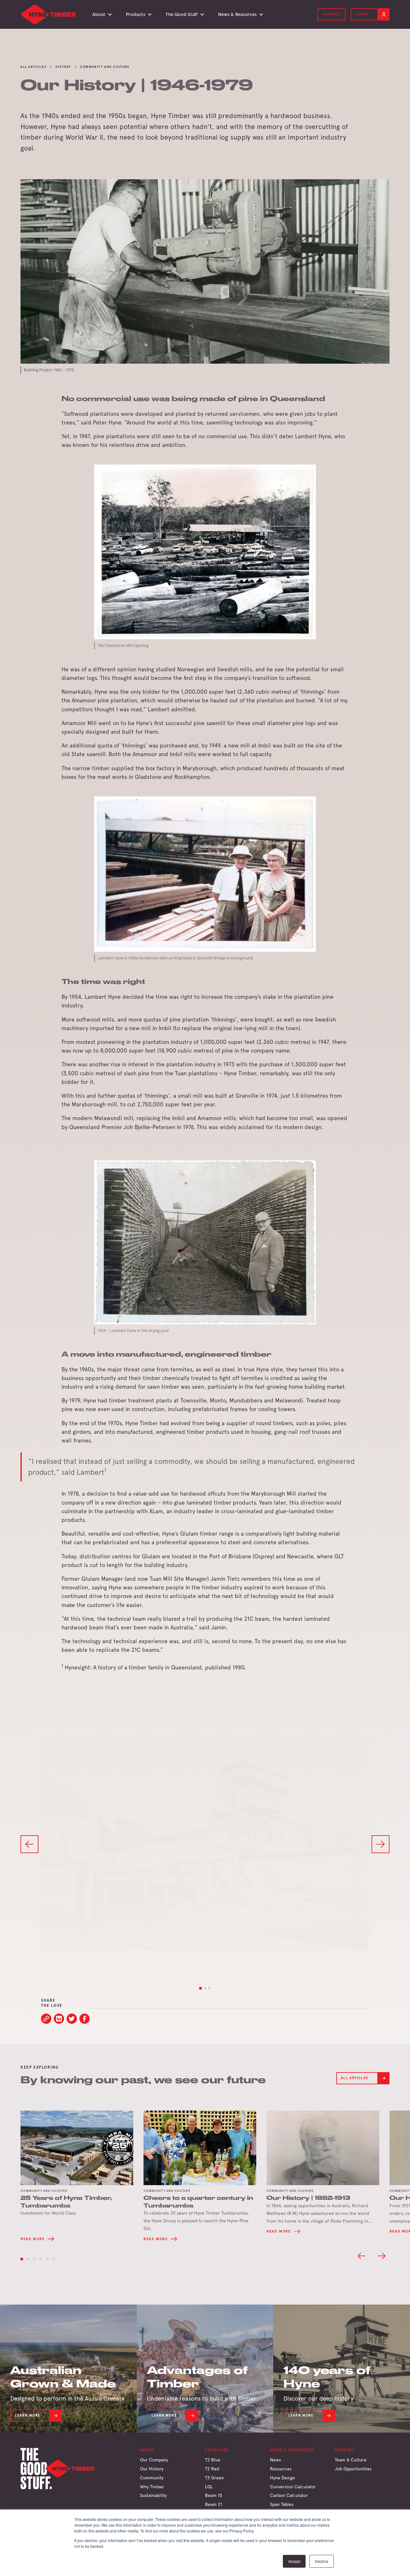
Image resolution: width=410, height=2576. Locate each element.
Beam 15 (213, 2495)
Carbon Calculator (289, 2495)
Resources (281, 2469)
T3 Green (214, 2478)
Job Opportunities (353, 2469)
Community (152, 2478)
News (275, 2460)
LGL (209, 2487)
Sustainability (153, 2495)
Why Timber (152, 2487)
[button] (101, 14)
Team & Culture (351, 2460)
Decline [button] (322, 2561)
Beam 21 (213, 2504)
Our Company (154, 2460)
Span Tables (282, 2504)
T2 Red (212, 2469)
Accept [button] (294, 2561)
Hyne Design (283, 2478)
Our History (152, 2469)
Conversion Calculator (293, 2487)
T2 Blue (213, 2460)
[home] (49, 14)
